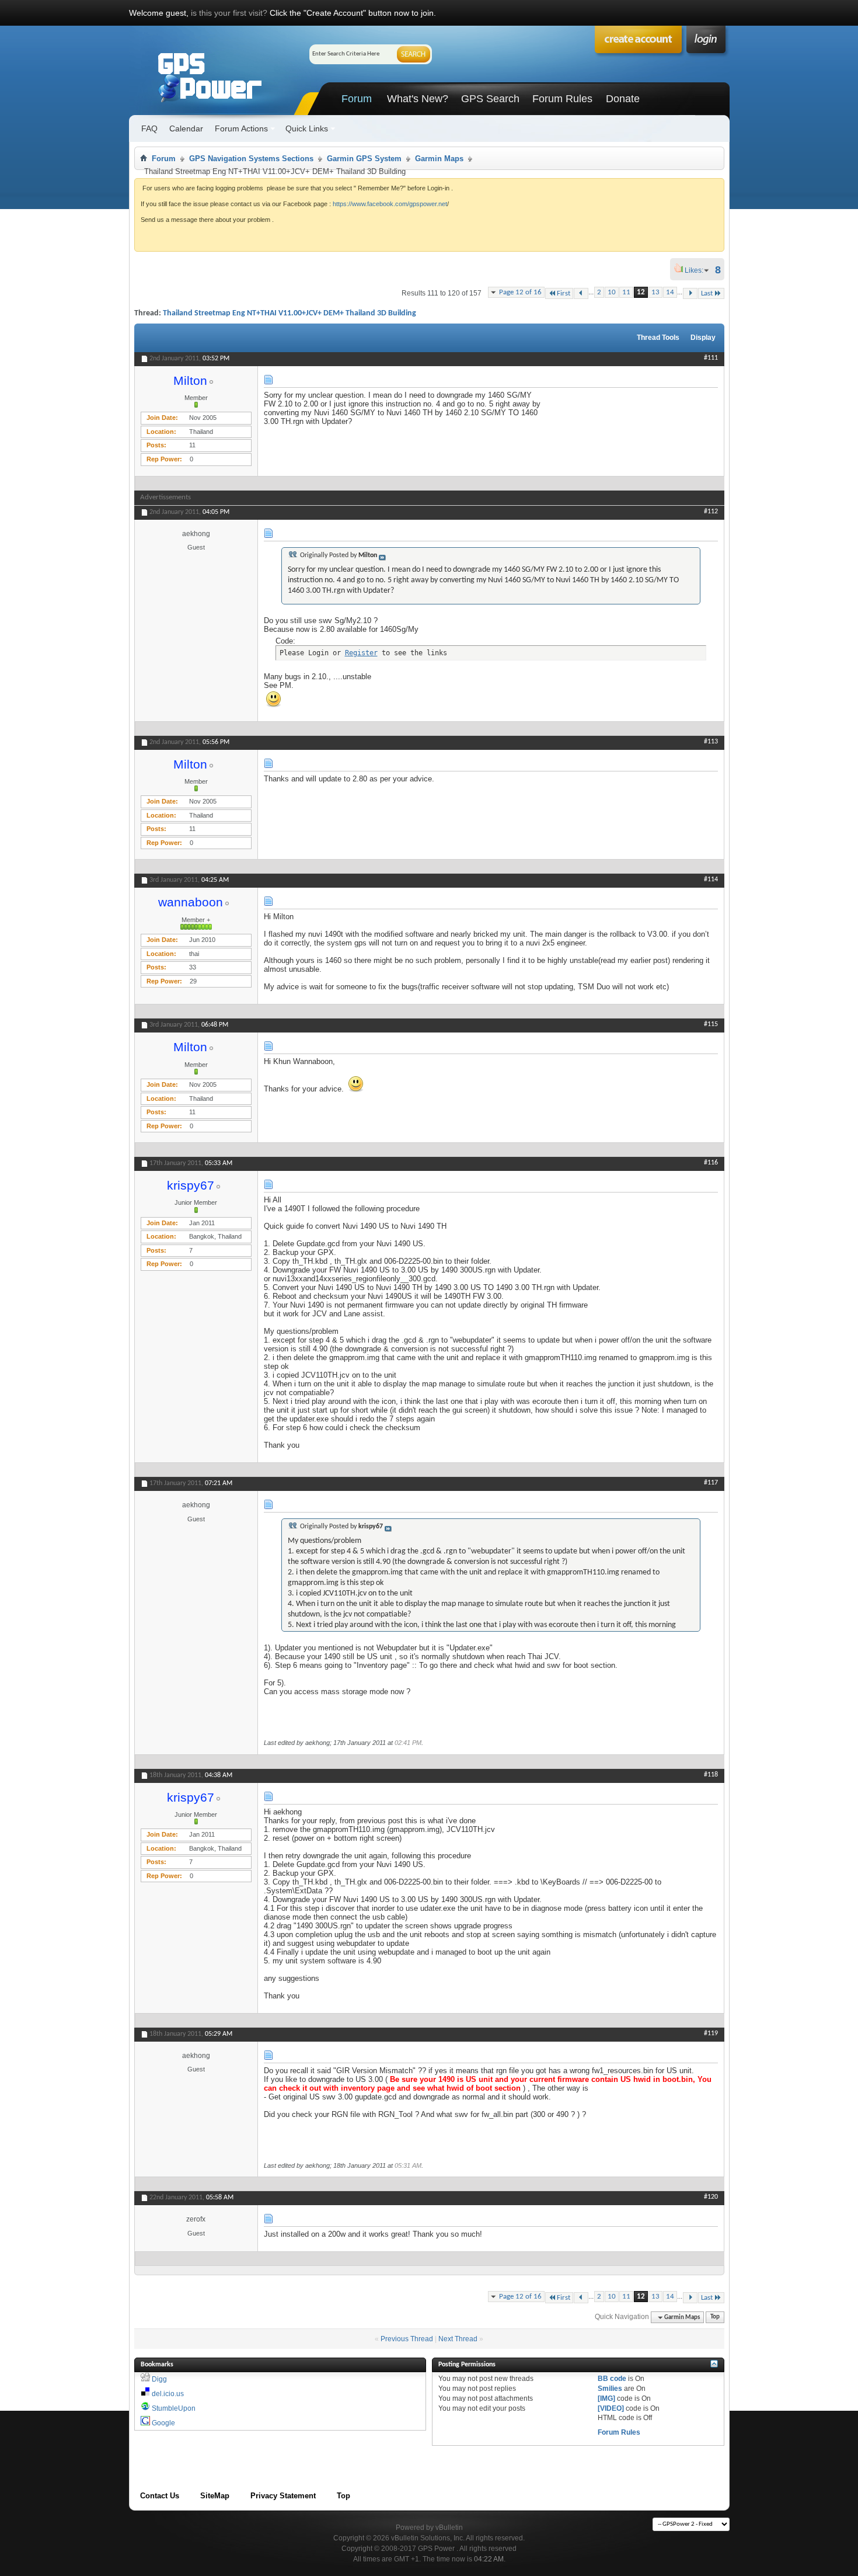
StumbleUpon (174, 2408)
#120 (711, 2197)
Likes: (697, 270)
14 (670, 292)
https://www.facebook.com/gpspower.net (390, 204)
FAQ (149, 128)
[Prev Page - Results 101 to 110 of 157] (581, 293)
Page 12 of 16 (520, 292)
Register (361, 653)
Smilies (610, 2389)
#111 (711, 358)
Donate (623, 99)
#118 (711, 1775)
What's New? (418, 99)
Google (163, 2423)
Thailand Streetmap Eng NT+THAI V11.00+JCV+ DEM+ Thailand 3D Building (290, 313)
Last (707, 293)
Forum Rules (562, 99)
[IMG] (606, 2398)
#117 (711, 1483)
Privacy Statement (283, 2496)
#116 (711, 1163)
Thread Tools (658, 338)
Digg (159, 2379)
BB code (612, 2379)
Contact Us (160, 2496)
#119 (711, 2033)
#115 (711, 1024)
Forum (357, 99)
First (564, 293)
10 (612, 292)
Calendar (186, 128)
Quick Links (307, 128)
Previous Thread (407, 2339)
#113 (711, 742)
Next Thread (458, 2339)
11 (626, 292)
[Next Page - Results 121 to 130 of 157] (690, 293)
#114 (711, 879)
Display (703, 338)
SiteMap (215, 2496)
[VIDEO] (611, 2408)
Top (715, 2318)
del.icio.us (168, 2394)
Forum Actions (241, 128)
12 (641, 292)
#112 (711, 512)
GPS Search (490, 99)
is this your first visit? (229, 13)
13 (655, 292)
